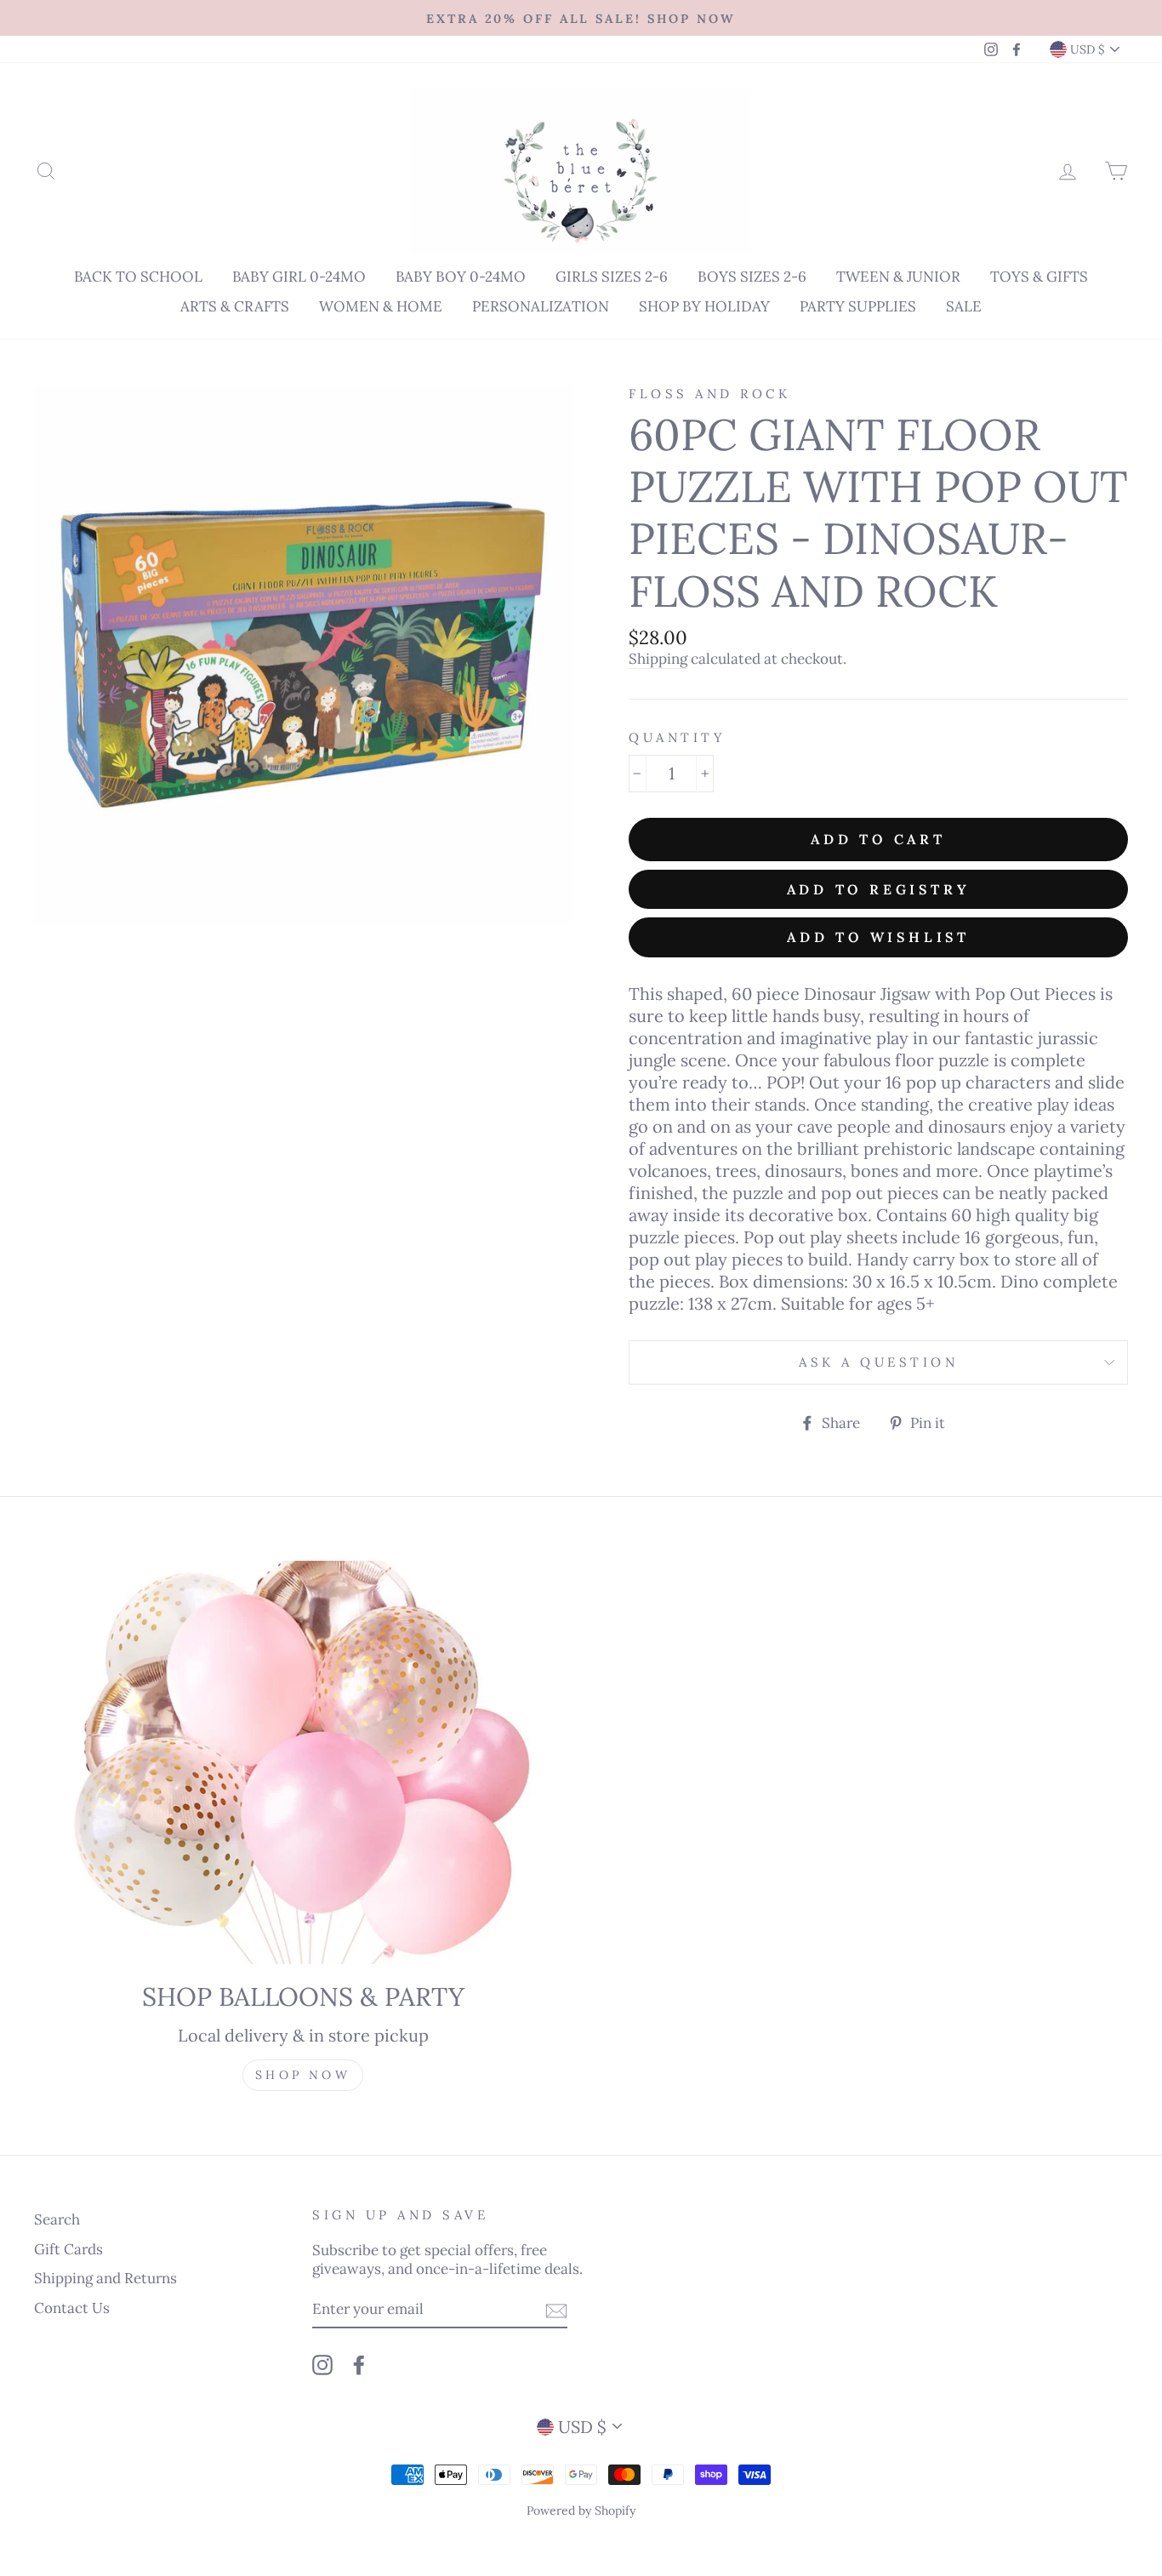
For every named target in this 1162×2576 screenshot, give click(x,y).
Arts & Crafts (235, 306)
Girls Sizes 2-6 (612, 277)
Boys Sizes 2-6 (752, 277)
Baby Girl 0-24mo (299, 277)
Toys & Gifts (1039, 277)
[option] (581, 18)
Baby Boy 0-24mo (461, 277)
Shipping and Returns (105, 2278)
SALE (964, 306)
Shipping (658, 659)
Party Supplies (858, 306)
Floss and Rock (709, 394)
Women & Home (381, 306)
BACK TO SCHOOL (138, 277)
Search (57, 2219)
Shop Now (303, 2075)
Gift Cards (68, 2249)
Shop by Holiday (704, 306)
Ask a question (878, 1362)
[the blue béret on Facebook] (359, 2365)
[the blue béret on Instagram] (322, 2365)
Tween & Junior (898, 277)
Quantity (677, 737)
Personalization (541, 306)
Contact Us (72, 2308)
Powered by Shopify (581, 2510)
